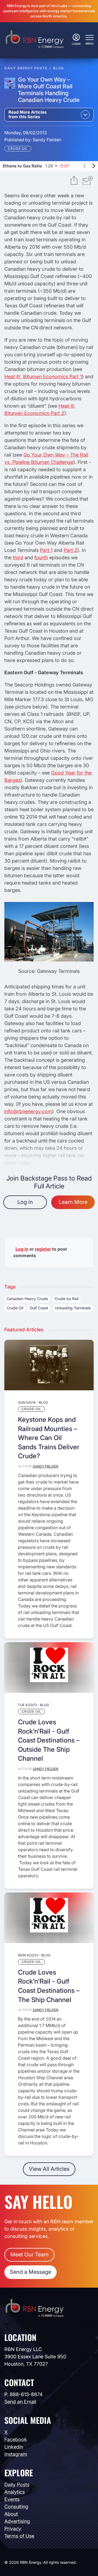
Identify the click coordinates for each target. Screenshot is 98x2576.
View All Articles (49, 2169)
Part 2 (71, 550)
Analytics (15, 2492)
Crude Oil (18, 149)
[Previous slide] (85, 166)
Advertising (17, 2521)
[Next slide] (94, 166)
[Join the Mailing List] (88, 181)
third (18, 558)
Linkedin (14, 2447)
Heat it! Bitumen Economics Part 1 (43, 377)
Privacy (13, 2529)
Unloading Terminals (73, 1308)
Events (12, 2499)
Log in (25, 1202)
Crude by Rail (66, 1299)
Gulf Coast (39, 1308)
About (11, 2514)
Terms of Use (19, 2536)
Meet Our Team (29, 2255)
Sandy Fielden (47, 140)
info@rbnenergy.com (28, 1111)
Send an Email (20, 2402)
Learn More (73, 1202)
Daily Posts (17, 2485)
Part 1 (46, 550)
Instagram (16, 2454)
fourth (41, 558)
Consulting (16, 2507)
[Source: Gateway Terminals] (49, 960)
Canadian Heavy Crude (27, 1299)
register (43, 1249)
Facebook (16, 2439)
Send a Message (30, 2272)
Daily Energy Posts (26, 68)
